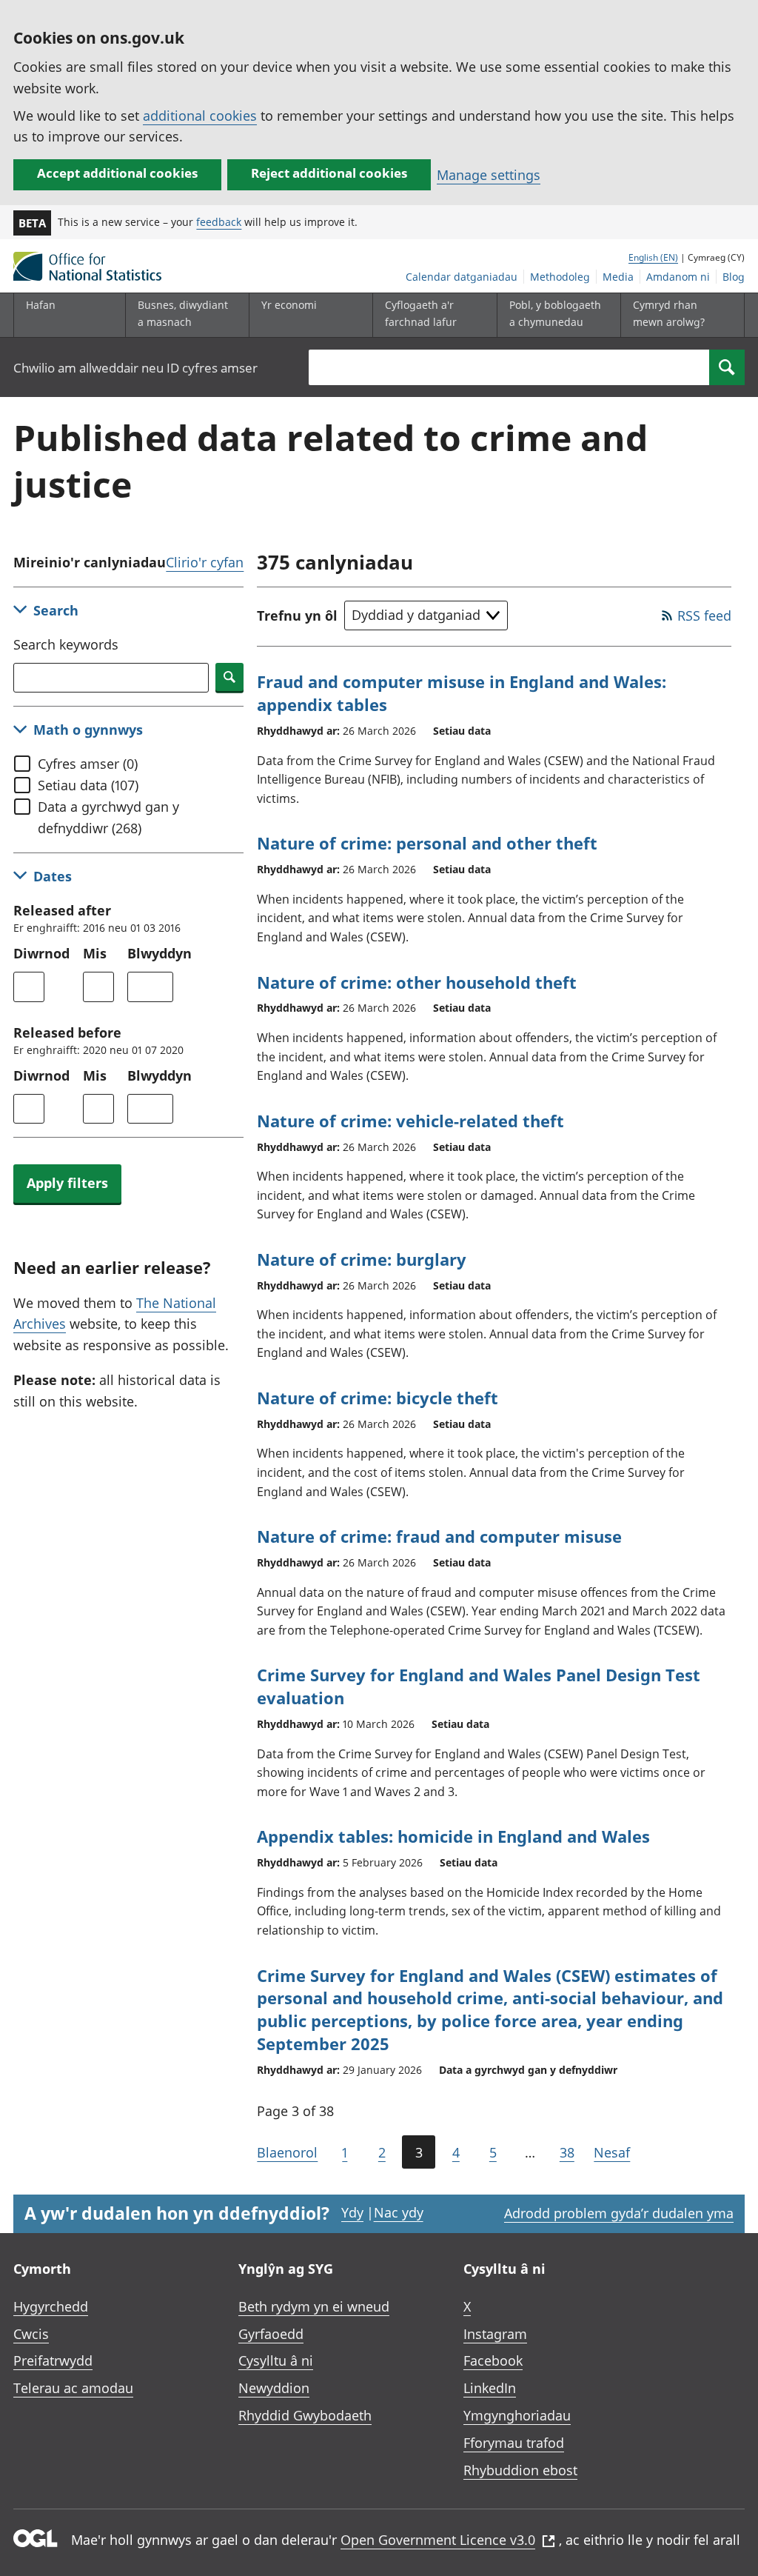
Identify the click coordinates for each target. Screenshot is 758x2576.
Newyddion (274, 2388)
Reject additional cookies (329, 173)
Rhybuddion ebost (520, 2470)
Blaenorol (287, 2152)
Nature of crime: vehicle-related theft (410, 1121)
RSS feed (704, 615)
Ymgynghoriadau (517, 2415)
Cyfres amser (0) (88, 764)
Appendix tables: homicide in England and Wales (453, 1836)
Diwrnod (41, 953)
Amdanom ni (678, 277)
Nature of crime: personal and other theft (427, 843)
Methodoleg (560, 277)
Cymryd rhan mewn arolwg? (669, 313)
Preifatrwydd (53, 2360)
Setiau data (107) (88, 785)
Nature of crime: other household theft (417, 982)
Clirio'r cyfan (205, 562)
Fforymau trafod (514, 2443)
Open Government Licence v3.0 (438, 2540)
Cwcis (31, 2334)
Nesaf (612, 2152)
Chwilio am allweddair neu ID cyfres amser (135, 368)
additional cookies (200, 116)
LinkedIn (490, 2388)
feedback (219, 222)
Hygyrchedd (51, 2306)
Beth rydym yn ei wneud (314, 2306)
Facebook (493, 2360)
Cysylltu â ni (276, 2360)
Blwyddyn (160, 953)
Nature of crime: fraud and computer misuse (439, 1536)
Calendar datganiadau (462, 277)
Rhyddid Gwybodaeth (305, 2415)
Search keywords (66, 644)
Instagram (495, 2334)
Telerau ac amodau (73, 2388)
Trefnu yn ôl (297, 615)
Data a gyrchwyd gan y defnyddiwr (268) (108, 817)
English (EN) (653, 257)
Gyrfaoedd (271, 2334)
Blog (734, 277)
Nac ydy (399, 2212)
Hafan (41, 305)
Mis (95, 953)
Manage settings (489, 175)
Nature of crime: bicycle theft (378, 1398)
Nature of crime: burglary (362, 1259)
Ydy (352, 2212)
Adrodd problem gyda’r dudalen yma (619, 2213)
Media (618, 277)
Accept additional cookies (117, 173)
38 (567, 2152)
